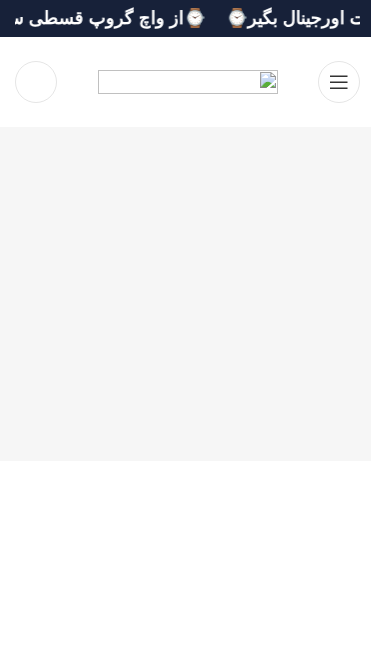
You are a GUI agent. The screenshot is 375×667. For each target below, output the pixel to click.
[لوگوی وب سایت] (188, 81)
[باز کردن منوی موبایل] (339, 82)
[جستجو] (36, 82)
